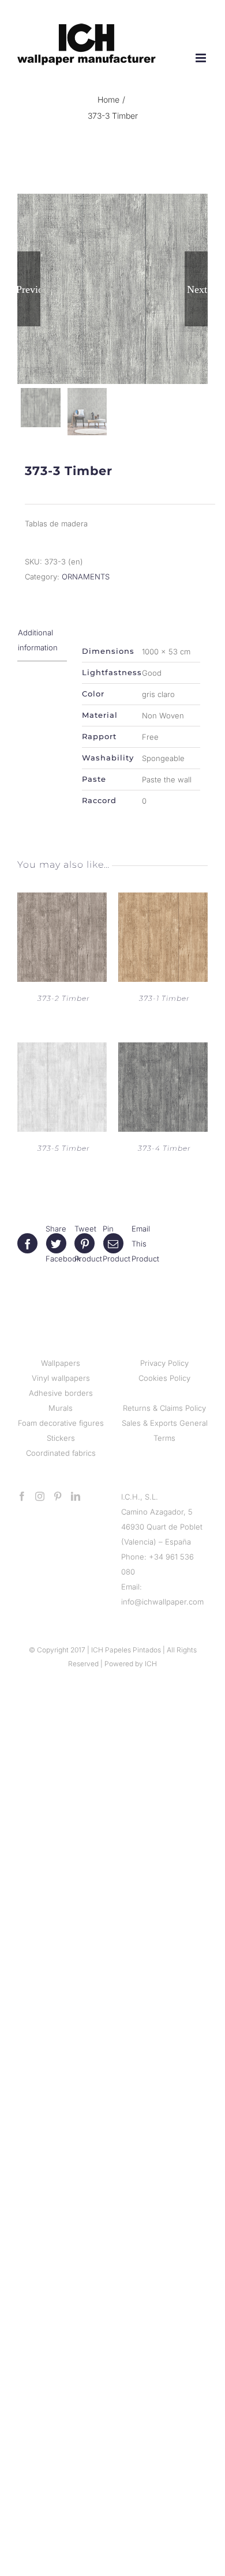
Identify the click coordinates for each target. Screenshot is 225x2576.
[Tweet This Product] (61, 1244)
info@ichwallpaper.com (162, 1602)
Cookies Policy (164, 1378)
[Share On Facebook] (32, 1244)
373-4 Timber (164, 1148)
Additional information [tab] (38, 640)
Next (197, 289)
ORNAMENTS (86, 577)
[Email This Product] (118, 1244)
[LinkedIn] (76, 1496)
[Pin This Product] (89, 1244)
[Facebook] (22, 1496)
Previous (29, 289)
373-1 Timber (164, 998)
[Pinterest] (58, 1496)
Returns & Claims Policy (164, 1408)
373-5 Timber (64, 1148)
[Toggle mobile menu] (202, 58)
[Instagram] (40, 1496)
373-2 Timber (64, 998)
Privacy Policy (164, 1363)
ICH (151, 1664)
